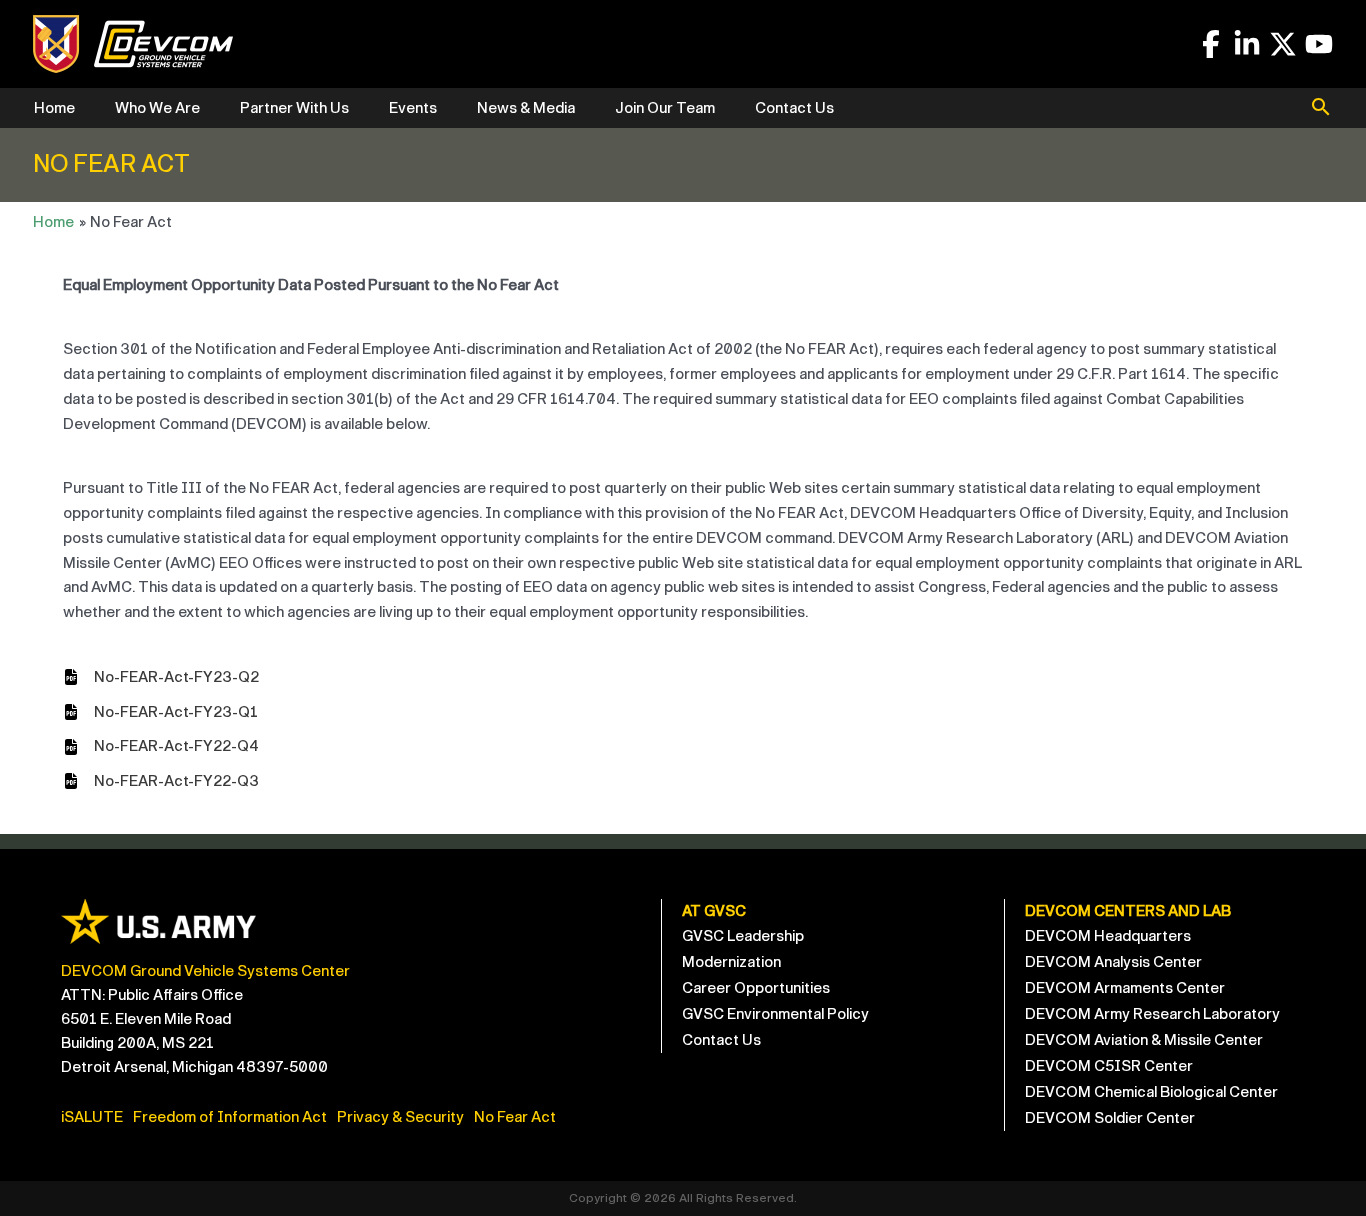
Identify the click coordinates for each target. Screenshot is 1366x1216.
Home (54, 108)
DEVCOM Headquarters (1108, 936)
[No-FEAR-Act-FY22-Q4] (161, 746)
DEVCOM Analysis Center (1113, 962)
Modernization (731, 962)
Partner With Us (294, 108)
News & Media (526, 108)
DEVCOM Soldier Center (1110, 1118)
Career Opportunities (756, 988)
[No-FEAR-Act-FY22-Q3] (161, 781)
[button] (1321, 109)
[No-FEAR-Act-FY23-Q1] (160, 712)
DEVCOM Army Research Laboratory (1152, 1014)
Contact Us (794, 108)
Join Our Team (665, 108)
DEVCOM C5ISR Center (1109, 1066)
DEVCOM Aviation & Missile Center (1144, 1040)
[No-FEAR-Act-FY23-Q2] (161, 677)
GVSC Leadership (743, 936)
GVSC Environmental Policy (775, 1014)
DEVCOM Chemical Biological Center (1151, 1092)
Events (413, 108)
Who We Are (157, 108)
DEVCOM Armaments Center (1125, 988)
